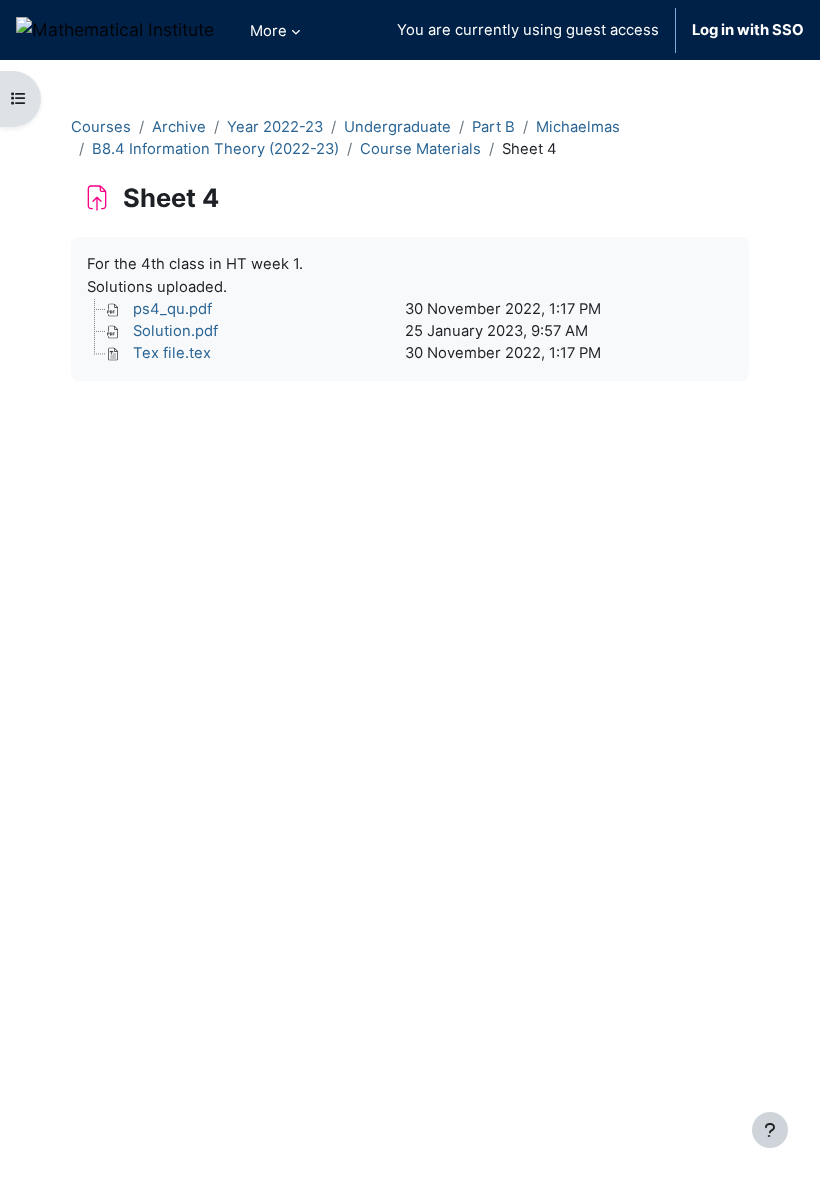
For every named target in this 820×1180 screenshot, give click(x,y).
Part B (493, 127)
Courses (101, 127)
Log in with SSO (748, 30)
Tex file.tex (172, 353)
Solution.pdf (175, 331)
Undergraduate (397, 127)
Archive (179, 127)
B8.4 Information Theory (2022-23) (215, 149)
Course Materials (420, 149)
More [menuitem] (268, 31)
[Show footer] (770, 1130)
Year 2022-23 (275, 127)
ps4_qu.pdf (172, 309)
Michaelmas (578, 127)
